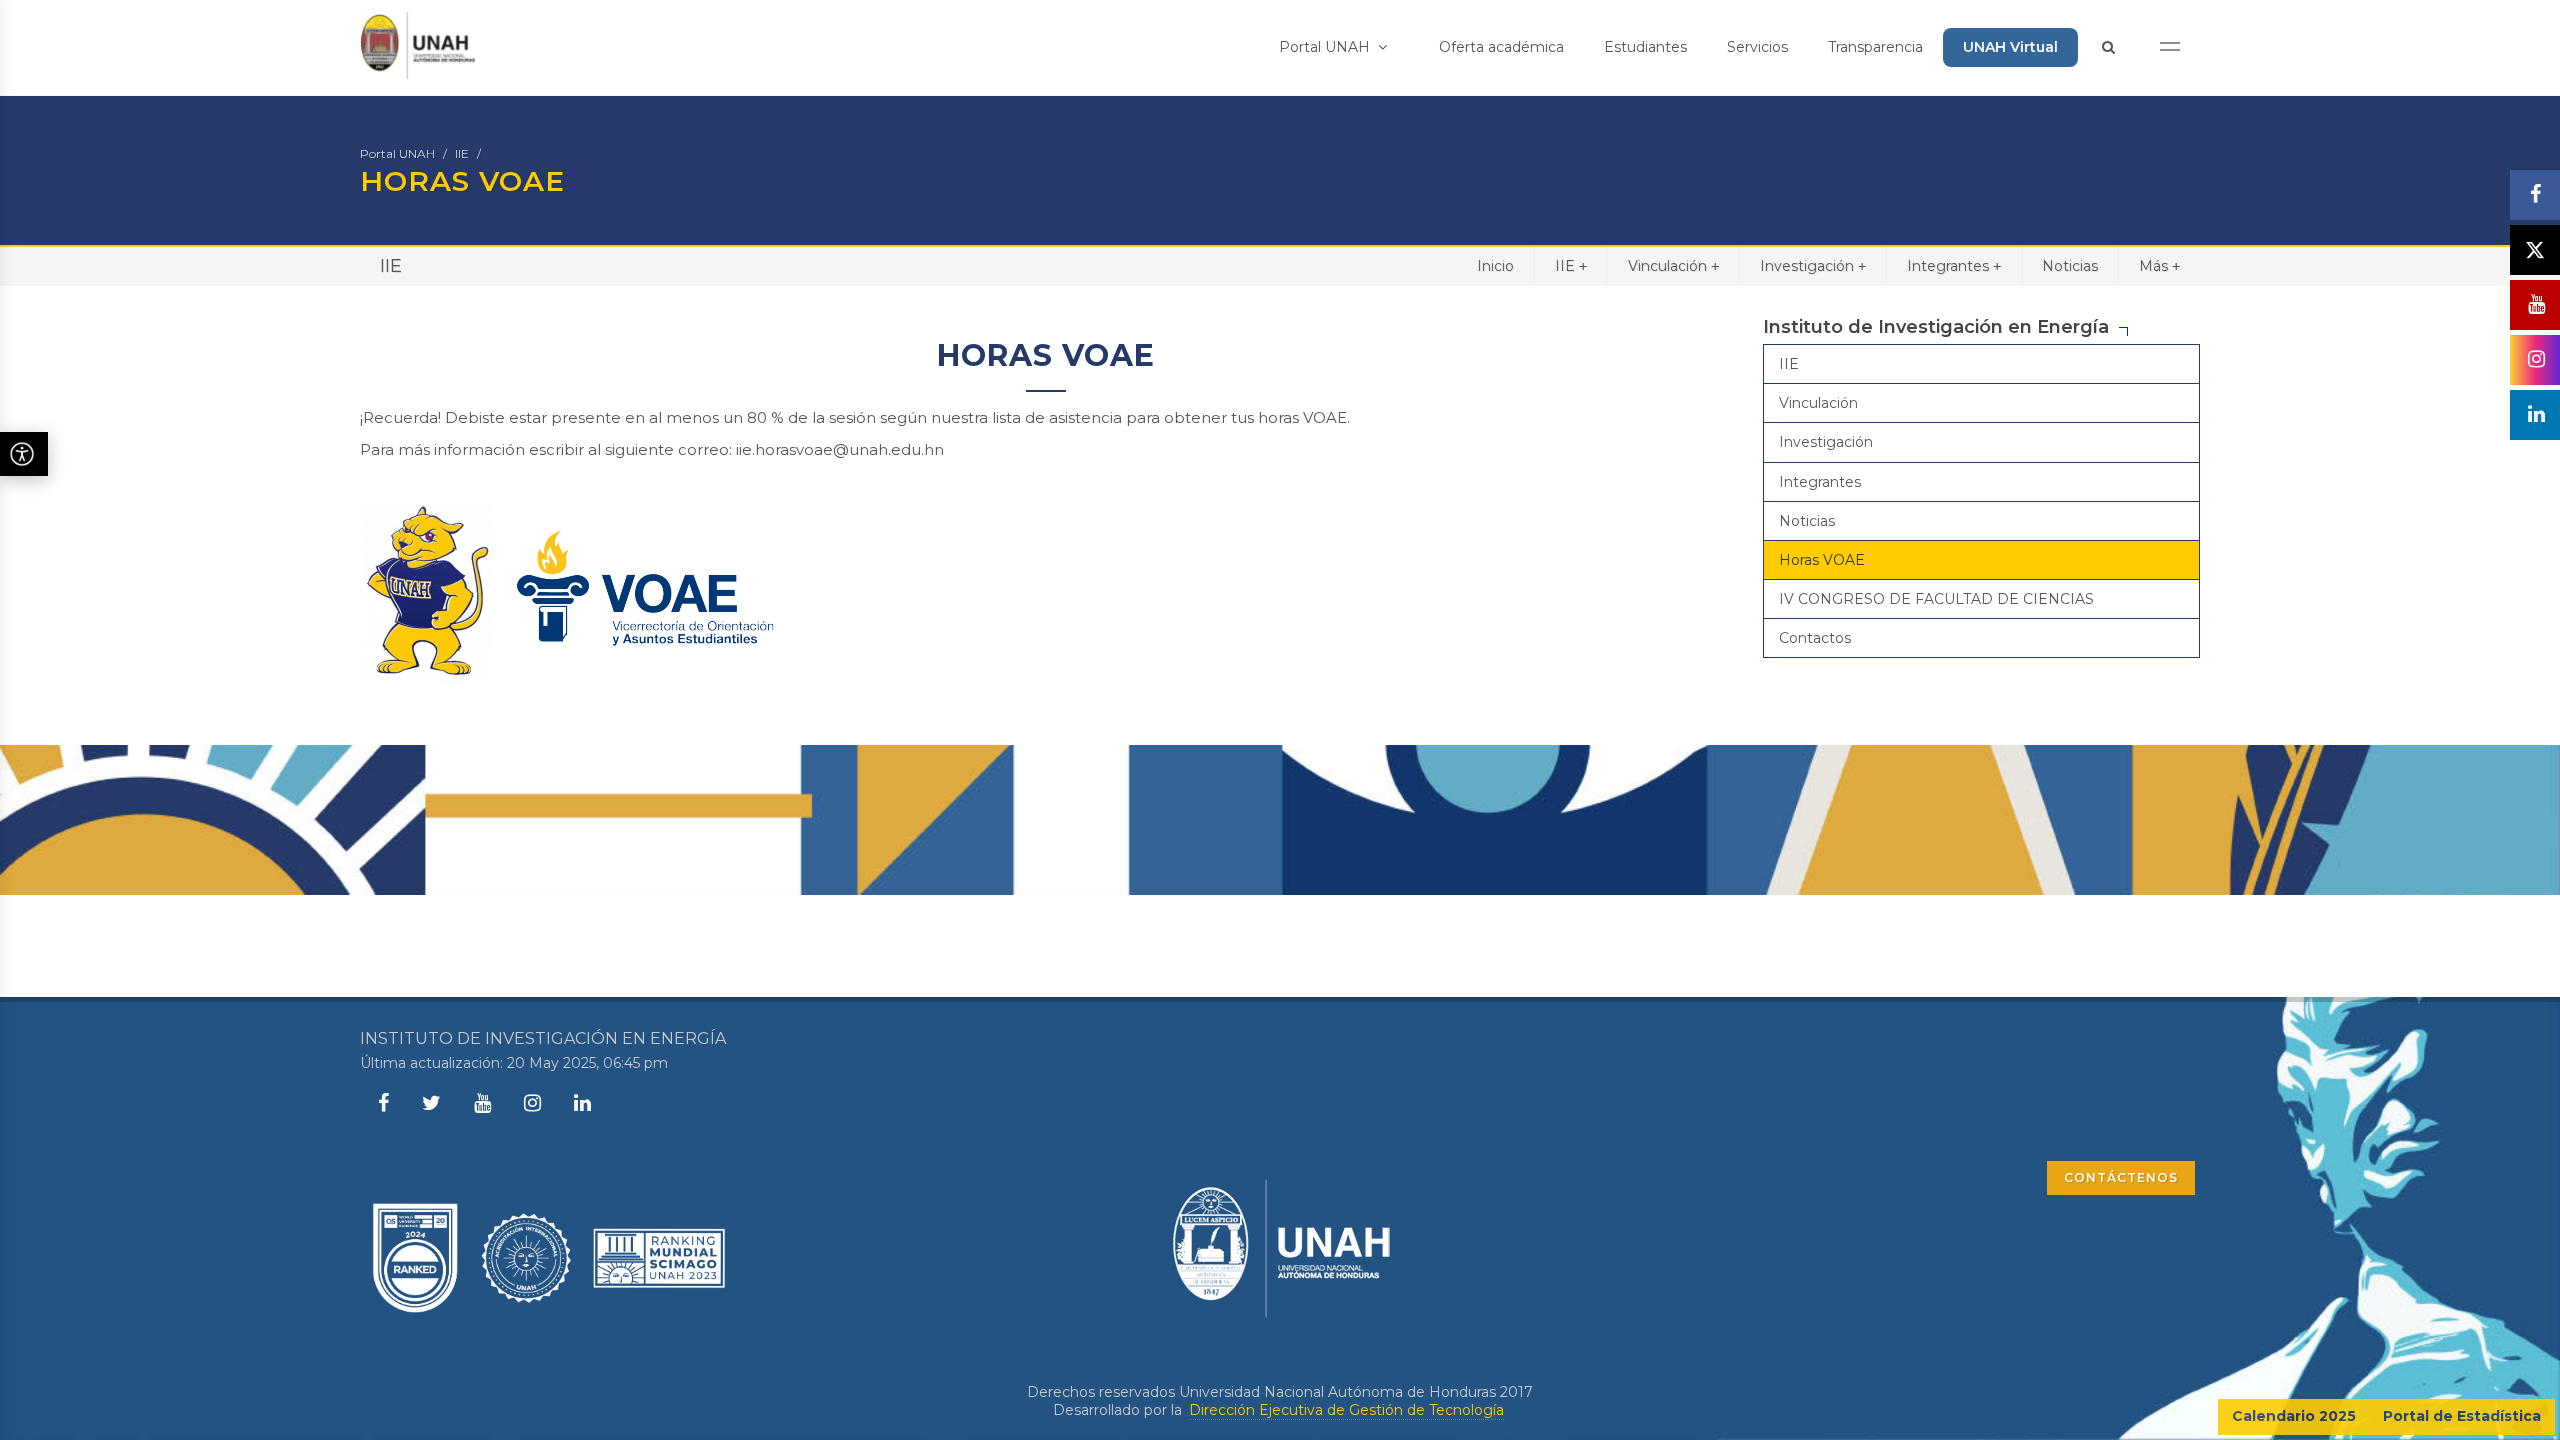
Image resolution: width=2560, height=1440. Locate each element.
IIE (462, 153)
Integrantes (1954, 266)
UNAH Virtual (2010, 47)
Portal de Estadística (2462, 1416)
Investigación (1813, 266)
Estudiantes (1645, 47)
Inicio (1495, 266)
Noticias (2070, 266)
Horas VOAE (1822, 560)
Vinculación (1673, 266)
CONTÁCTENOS (2121, 1177)
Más (2159, 266)
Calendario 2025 (2294, 1416)
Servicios (1757, 47)
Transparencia (1875, 47)
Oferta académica (1501, 47)
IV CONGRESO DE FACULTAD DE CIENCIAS (1936, 599)
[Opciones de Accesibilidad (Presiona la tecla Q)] (24, 454)
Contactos (1815, 638)
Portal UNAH (1326, 47)
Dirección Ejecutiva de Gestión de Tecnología (1346, 1410)
